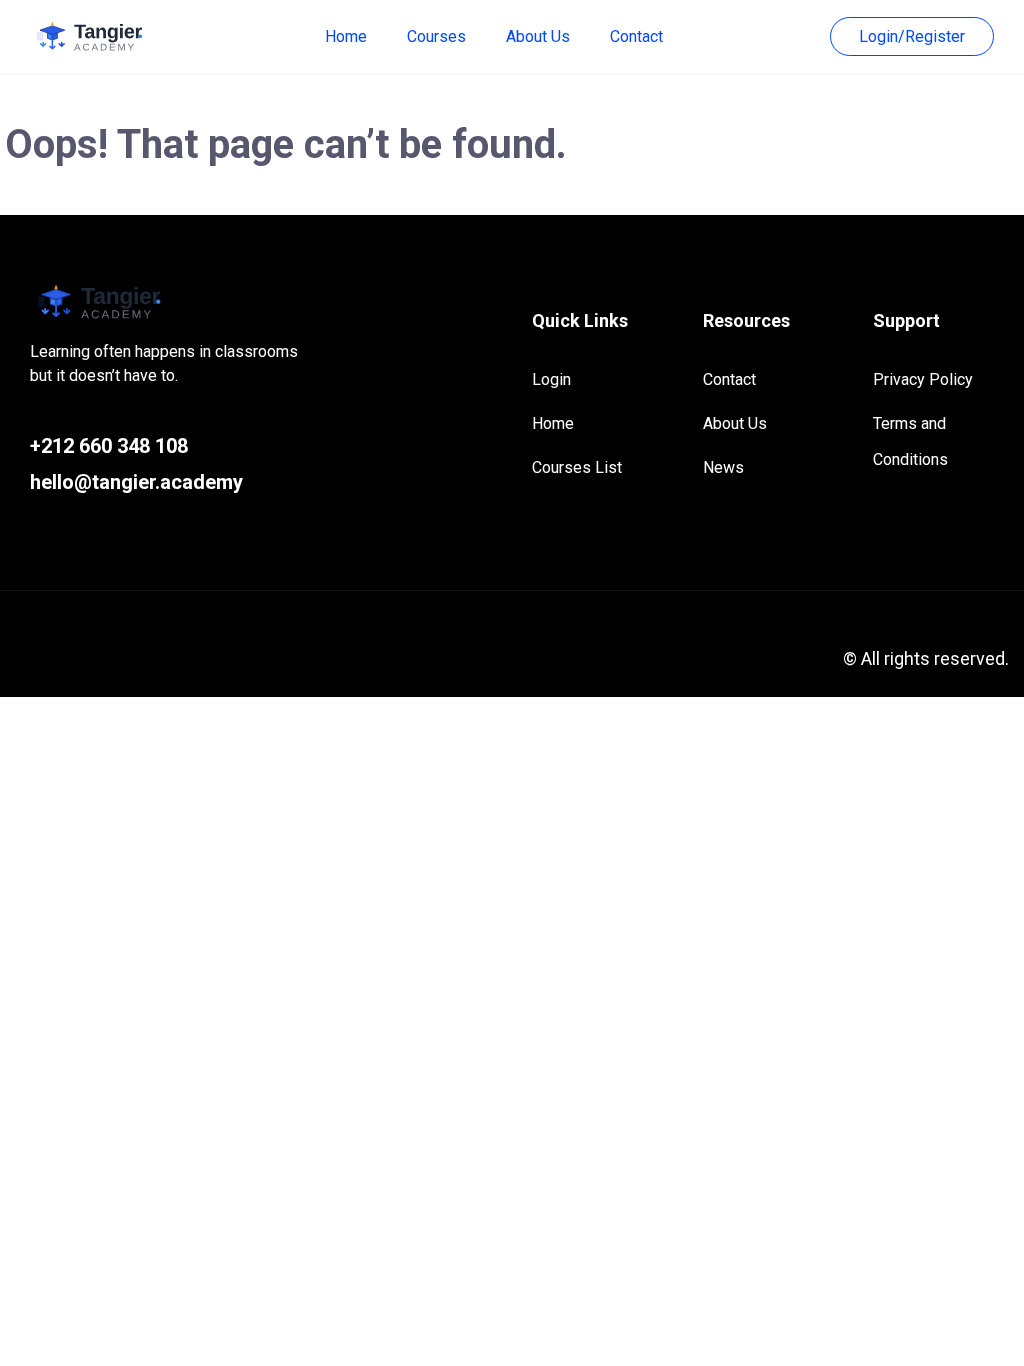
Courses (436, 36)
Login (551, 379)
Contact (636, 36)
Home (346, 36)
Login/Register (912, 36)
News (723, 467)
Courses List (577, 467)
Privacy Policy (923, 379)
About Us (538, 36)
